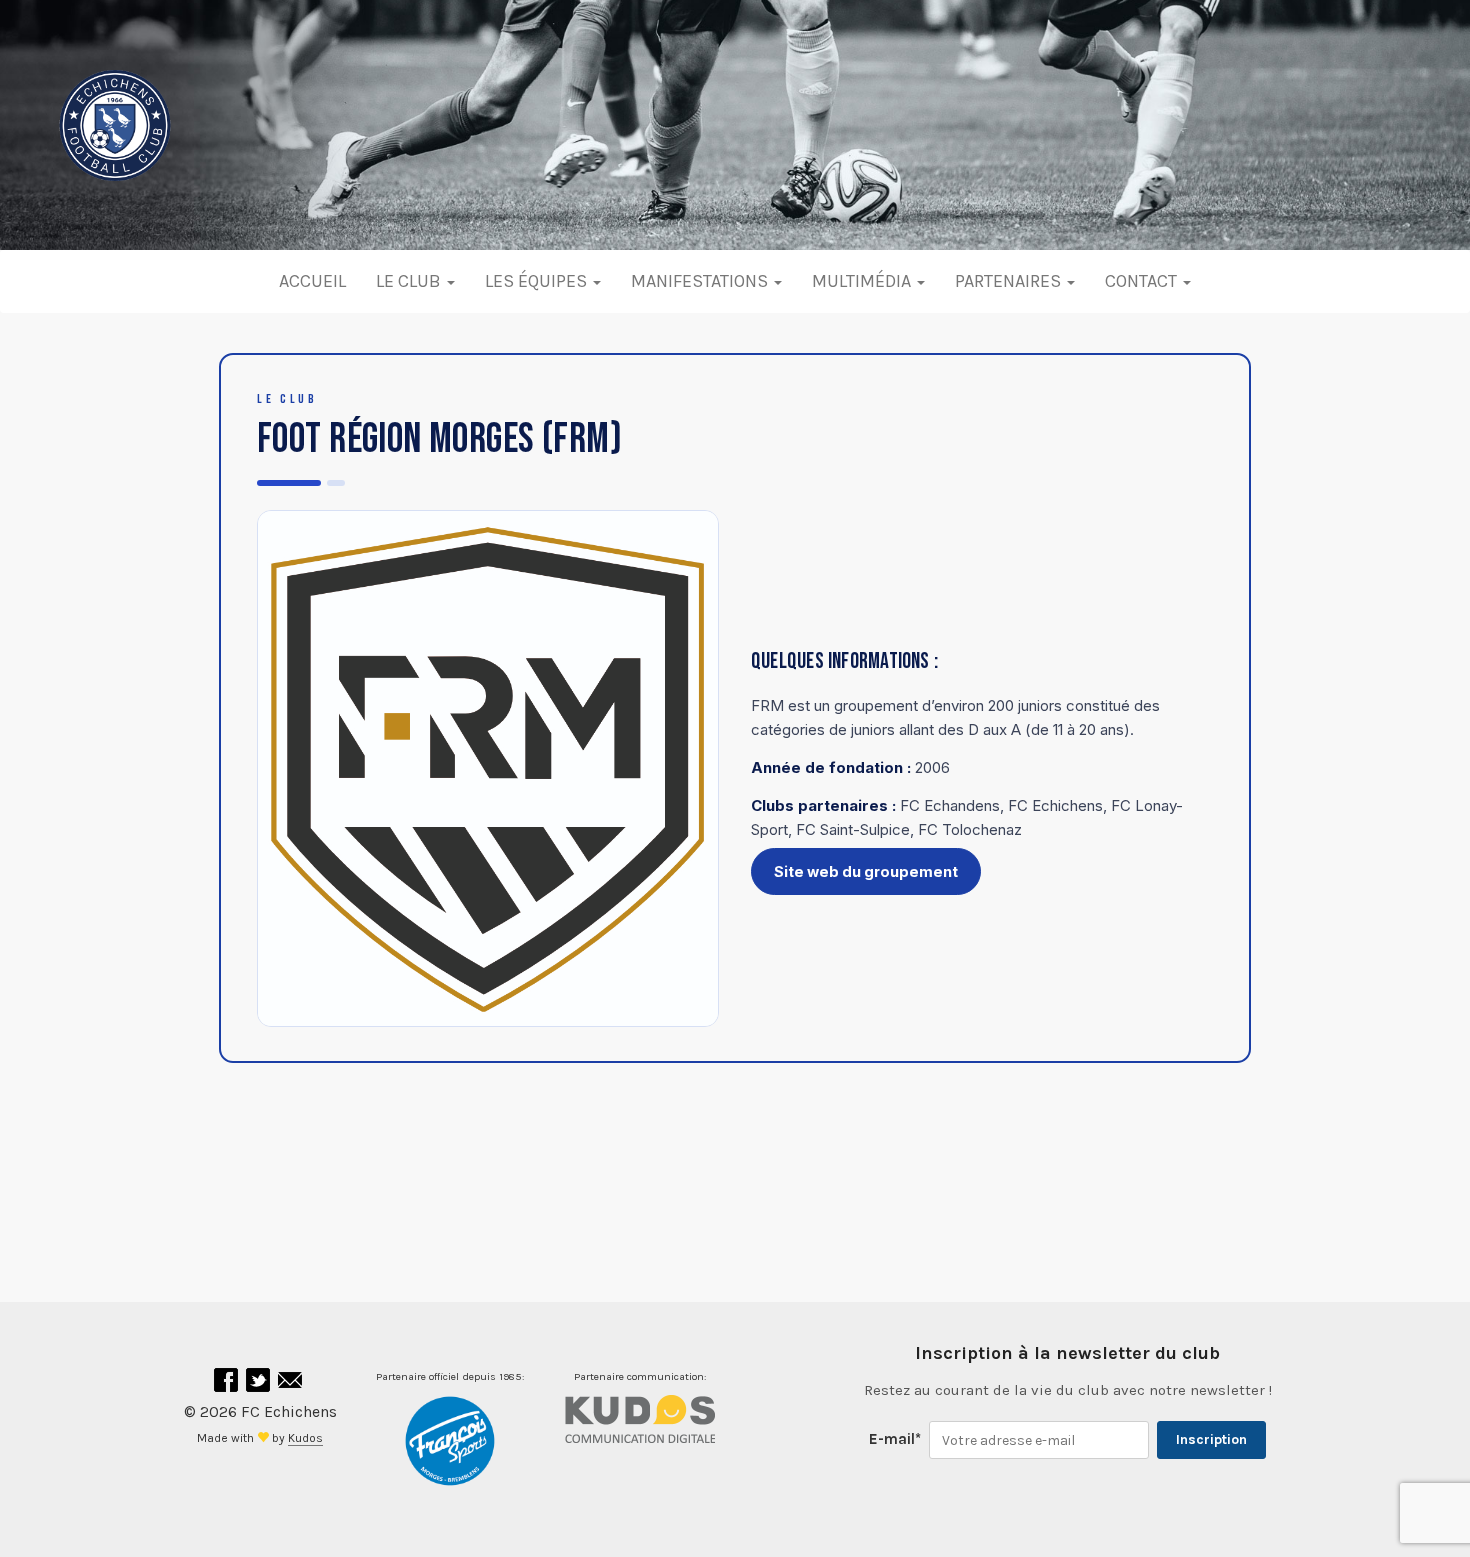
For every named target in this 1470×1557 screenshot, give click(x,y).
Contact (1143, 281)
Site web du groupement (866, 871)
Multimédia (863, 281)
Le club (410, 281)
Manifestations (701, 281)
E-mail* (895, 1439)
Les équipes (538, 281)
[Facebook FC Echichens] (228, 1385)
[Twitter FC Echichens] (260, 1385)
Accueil (312, 281)
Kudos (305, 1438)
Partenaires (1010, 281)
